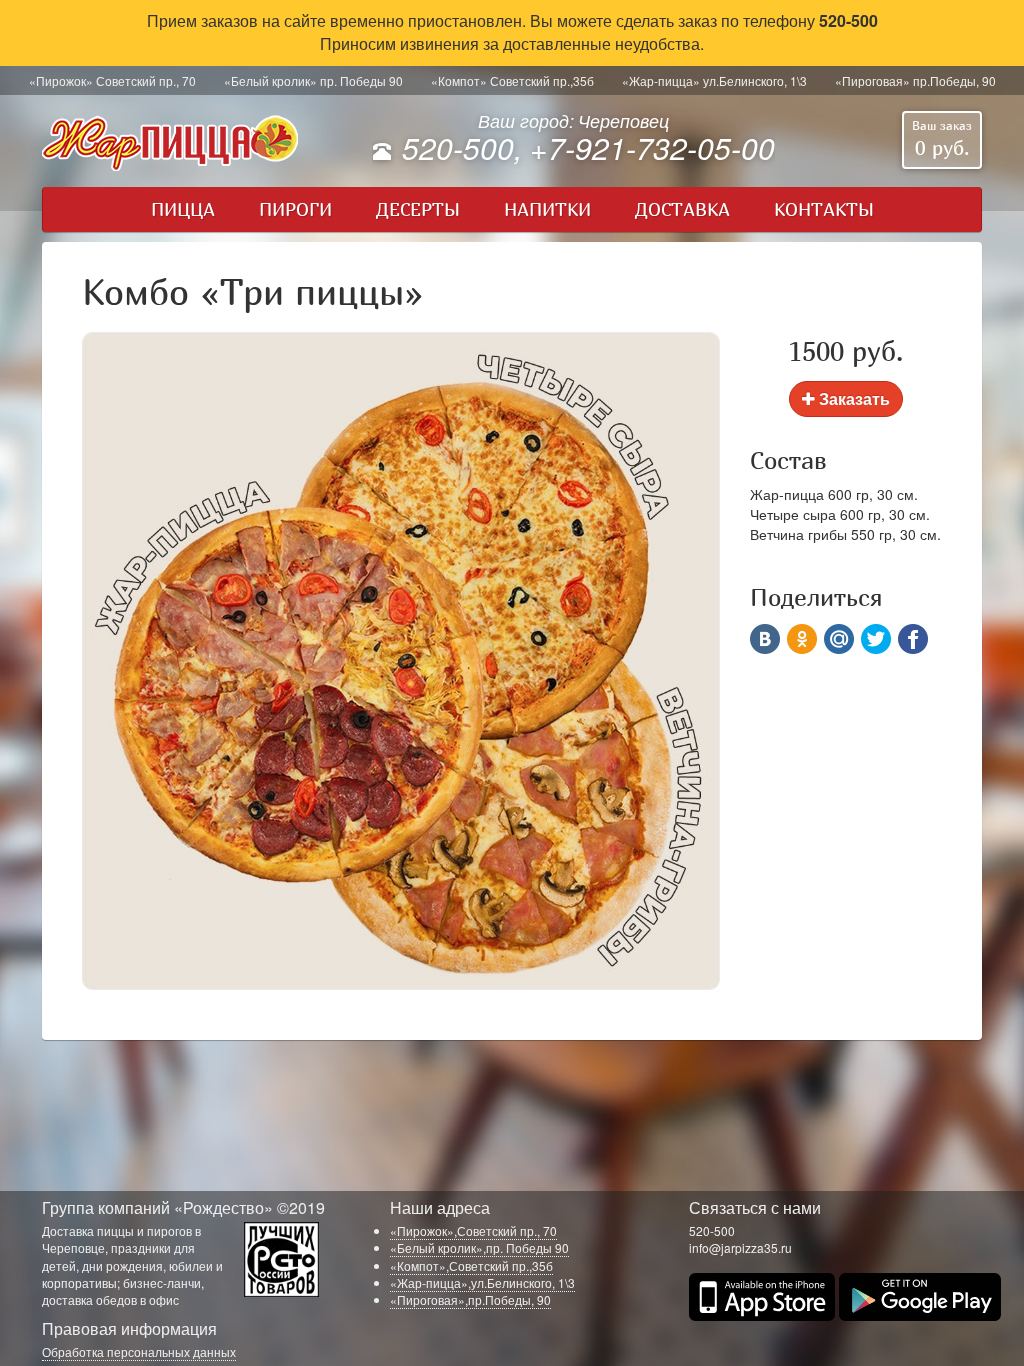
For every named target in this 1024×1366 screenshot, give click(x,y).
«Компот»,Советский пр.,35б (471, 1265)
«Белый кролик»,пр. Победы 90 (479, 1247)
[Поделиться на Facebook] (913, 639)
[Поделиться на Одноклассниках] (802, 639)
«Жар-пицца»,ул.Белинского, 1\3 (482, 1282)
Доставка (682, 209)
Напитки (547, 209)
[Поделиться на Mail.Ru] (839, 639)
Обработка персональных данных (139, 1351)
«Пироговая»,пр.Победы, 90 (470, 1299)
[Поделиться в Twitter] (876, 639)
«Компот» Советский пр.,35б (512, 80)
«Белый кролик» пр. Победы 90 (313, 80)
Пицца (183, 209)
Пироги (295, 209)
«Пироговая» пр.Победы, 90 (915, 80)
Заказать (852, 398)
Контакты (824, 209)
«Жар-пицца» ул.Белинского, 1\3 (714, 80)
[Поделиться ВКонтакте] (765, 639)
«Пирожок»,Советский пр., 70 (473, 1230)
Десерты (418, 209)
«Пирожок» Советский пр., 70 (112, 80)
